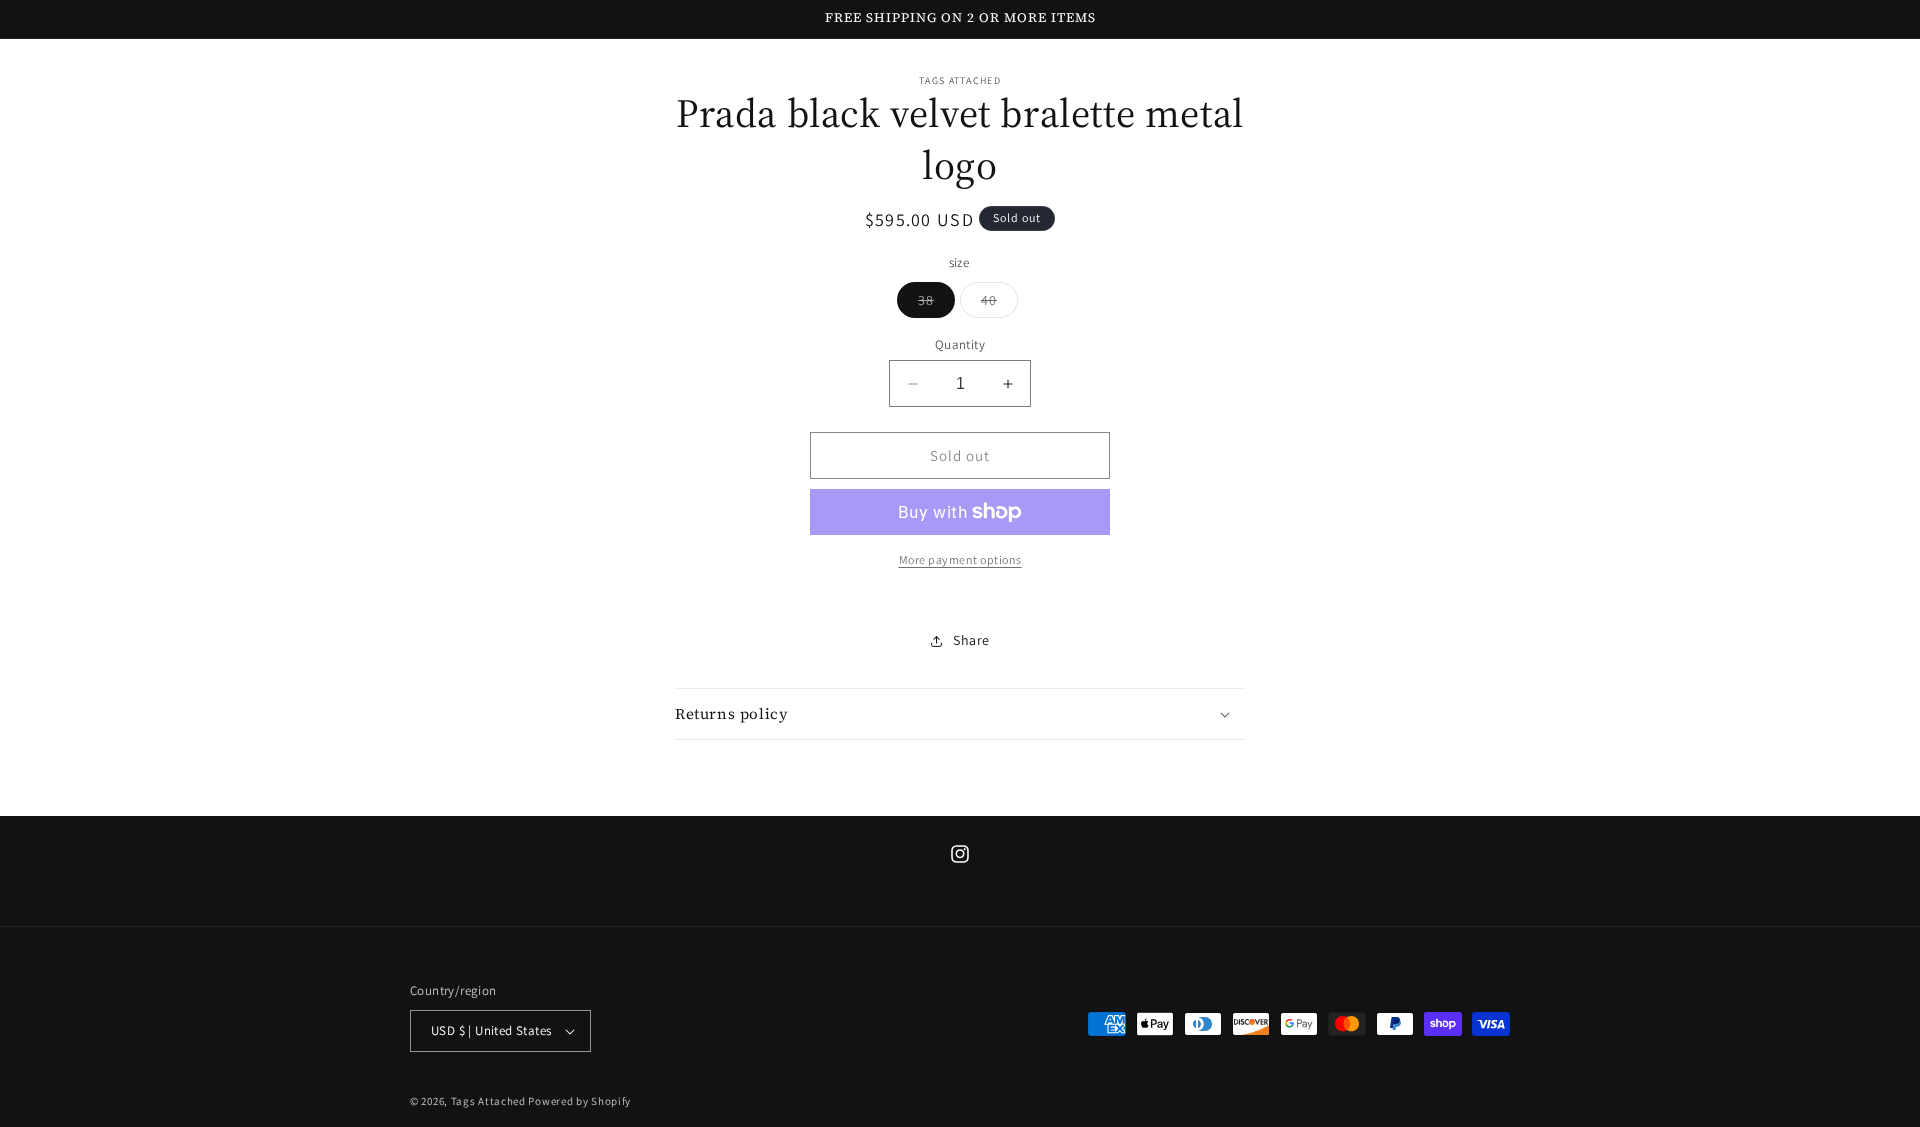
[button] (960, 714)
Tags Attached (488, 1101)
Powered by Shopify (579, 1101)
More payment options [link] (960, 559)
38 (936, 304)
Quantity (960, 344)
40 (999, 304)
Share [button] (971, 640)
